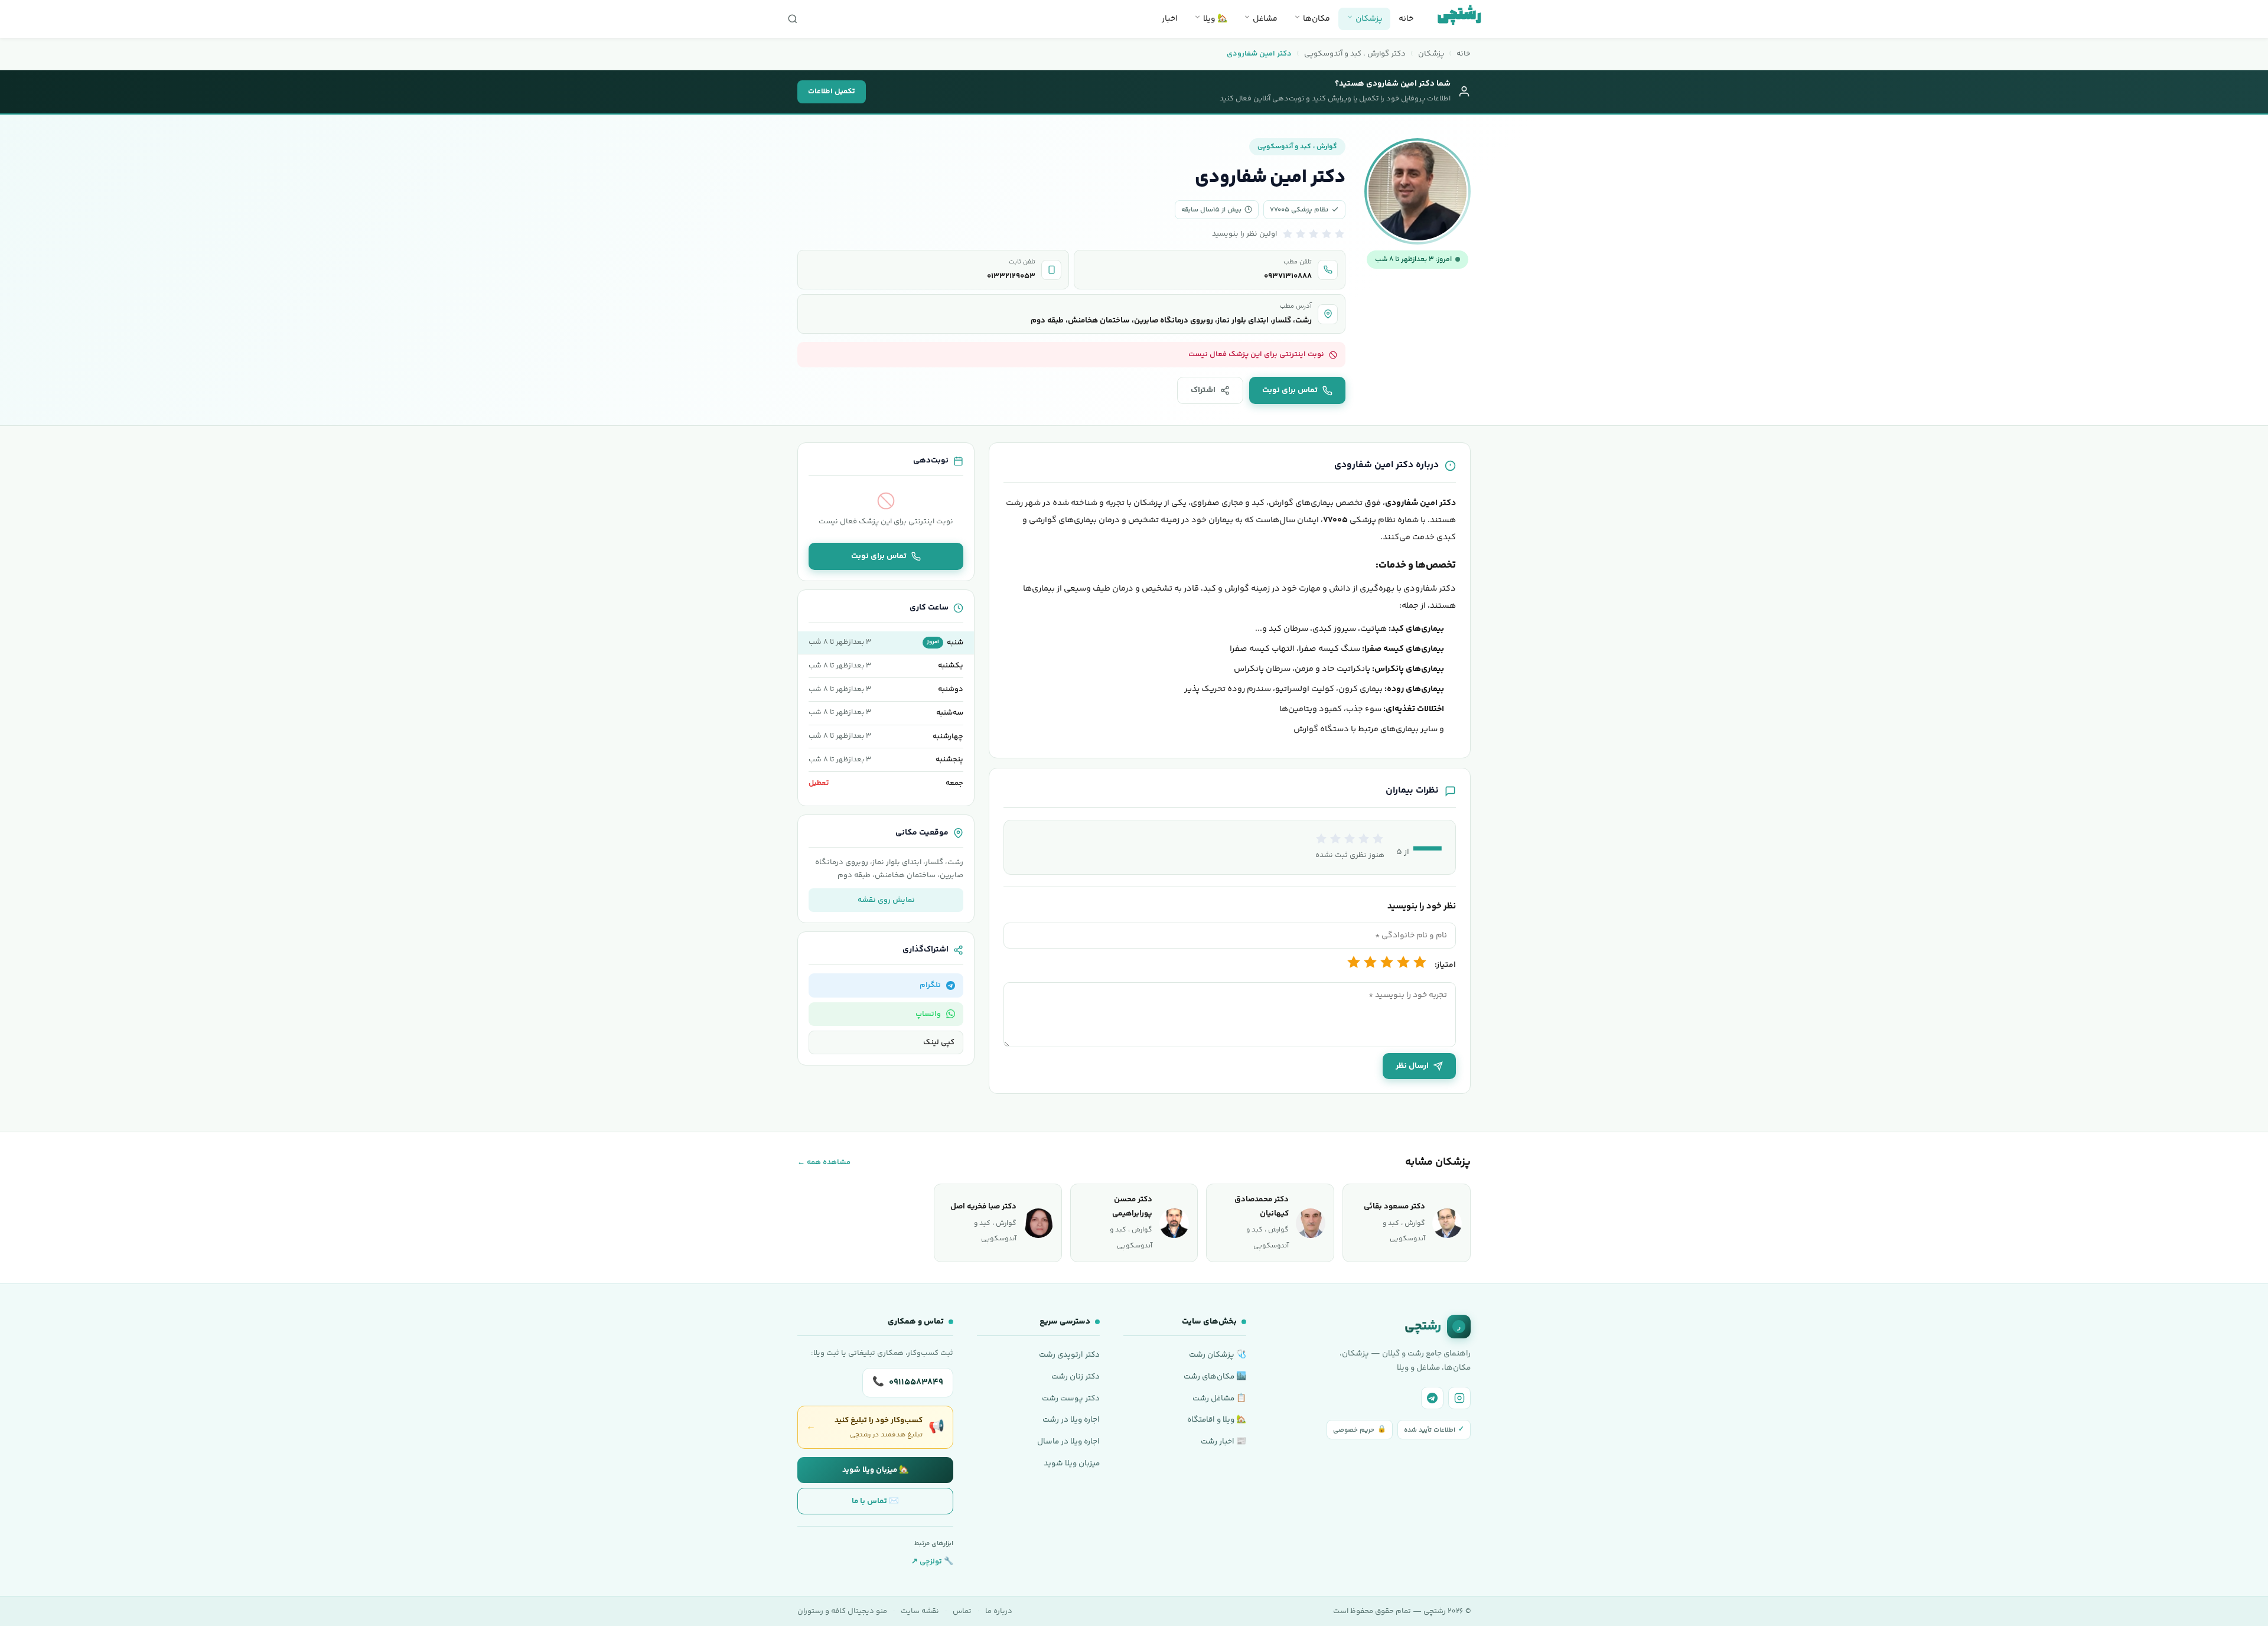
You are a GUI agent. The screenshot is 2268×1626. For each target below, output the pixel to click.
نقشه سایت (920, 1611)
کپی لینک (939, 1042)
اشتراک (1203, 390)
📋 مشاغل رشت (1219, 1398)
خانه (1406, 19)
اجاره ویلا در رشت (1071, 1420)
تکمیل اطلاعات (832, 92)
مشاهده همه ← (824, 1162)
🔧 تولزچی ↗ (932, 1562)
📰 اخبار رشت (1223, 1441)
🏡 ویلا (1214, 19)
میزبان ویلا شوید (1072, 1463)
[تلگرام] (1432, 1398)
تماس (962, 1611)
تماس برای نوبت (1290, 390)
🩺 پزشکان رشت (1218, 1355)
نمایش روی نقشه (886, 900)
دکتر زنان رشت (1076, 1376)
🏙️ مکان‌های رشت (1215, 1376)
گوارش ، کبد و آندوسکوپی (1297, 147)
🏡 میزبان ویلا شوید (876, 1470)
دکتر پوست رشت (1071, 1398)
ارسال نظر (1412, 1066)
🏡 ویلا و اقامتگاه (1217, 1420)
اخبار (1170, 19)
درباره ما (999, 1611)
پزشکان (1368, 19)
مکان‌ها (1316, 19)
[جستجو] (793, 19)
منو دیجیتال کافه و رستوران (842, 1611)
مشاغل (1264, 19)
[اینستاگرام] (1459, 1398)
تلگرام (930, 985)
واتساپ (928, 1014)
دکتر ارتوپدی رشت (1069, 1355)
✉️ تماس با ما (875, 1501)
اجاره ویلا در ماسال (1068, 1441)
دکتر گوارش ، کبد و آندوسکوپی (1355, 54)
